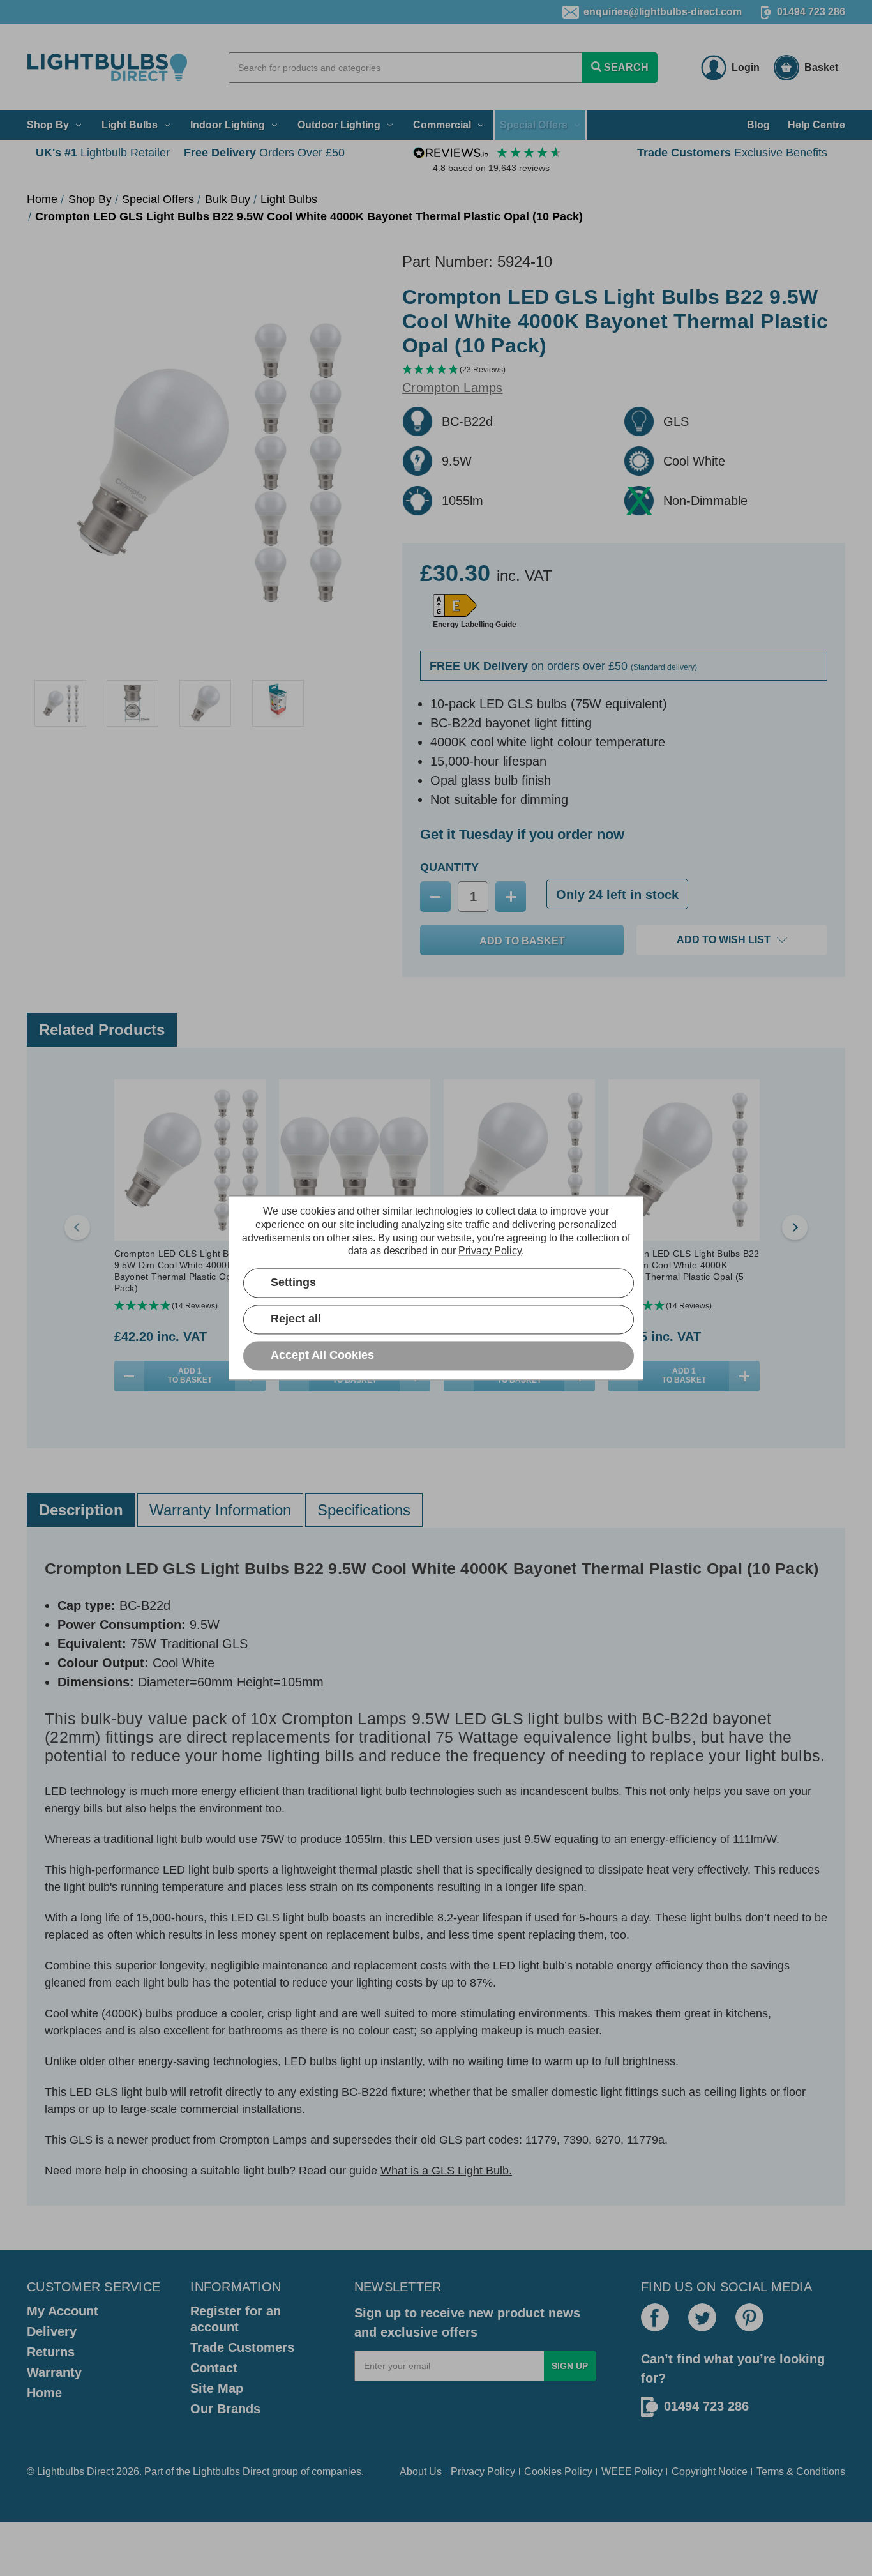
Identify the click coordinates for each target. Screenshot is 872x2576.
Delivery (52, 2331)
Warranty (54, 2372)
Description (81, 1510)
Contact (214, 2368)
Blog (758, 125)
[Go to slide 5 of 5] (77, 1227)
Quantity (449, 867)
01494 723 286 (811, 12)
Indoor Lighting (228, 125)
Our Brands (225, 2409)
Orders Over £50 (264, 153)
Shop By (48, 125)
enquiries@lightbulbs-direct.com (663, 12)
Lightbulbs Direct (231, 2472)
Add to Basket (190, 1375)
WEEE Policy (632, 2472)
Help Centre (816, 125)
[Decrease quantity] (129, 1376)
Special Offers (534, 125)
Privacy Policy (483, 2472)
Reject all (296, 1319)
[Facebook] (655, 2317)
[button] (624, 370)
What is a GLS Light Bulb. (446, 2171)
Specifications (364, 1510)
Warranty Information (220, 1510)
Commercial (442, 125)
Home (44, 2393)
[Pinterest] (749, 2317)
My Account (63, 2311)
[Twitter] (702, 2317)
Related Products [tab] (102, 1030)
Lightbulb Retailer (103, 153)
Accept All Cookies (322, 1356)
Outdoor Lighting (339, 125)
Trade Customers (242, 2347)
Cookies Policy (558, 2472)
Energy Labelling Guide (475, 625)
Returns (51, 2352)
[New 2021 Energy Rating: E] (455, 605)
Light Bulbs (130, 125)
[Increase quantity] (744, 1376)
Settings (293, 1283)
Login (746, 67)
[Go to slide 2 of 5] (795, 1227)
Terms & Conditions (801, 2472)
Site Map (217, 2388)
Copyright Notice (710, 2472)
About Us (421, 2472)
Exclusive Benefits (732, 153)
